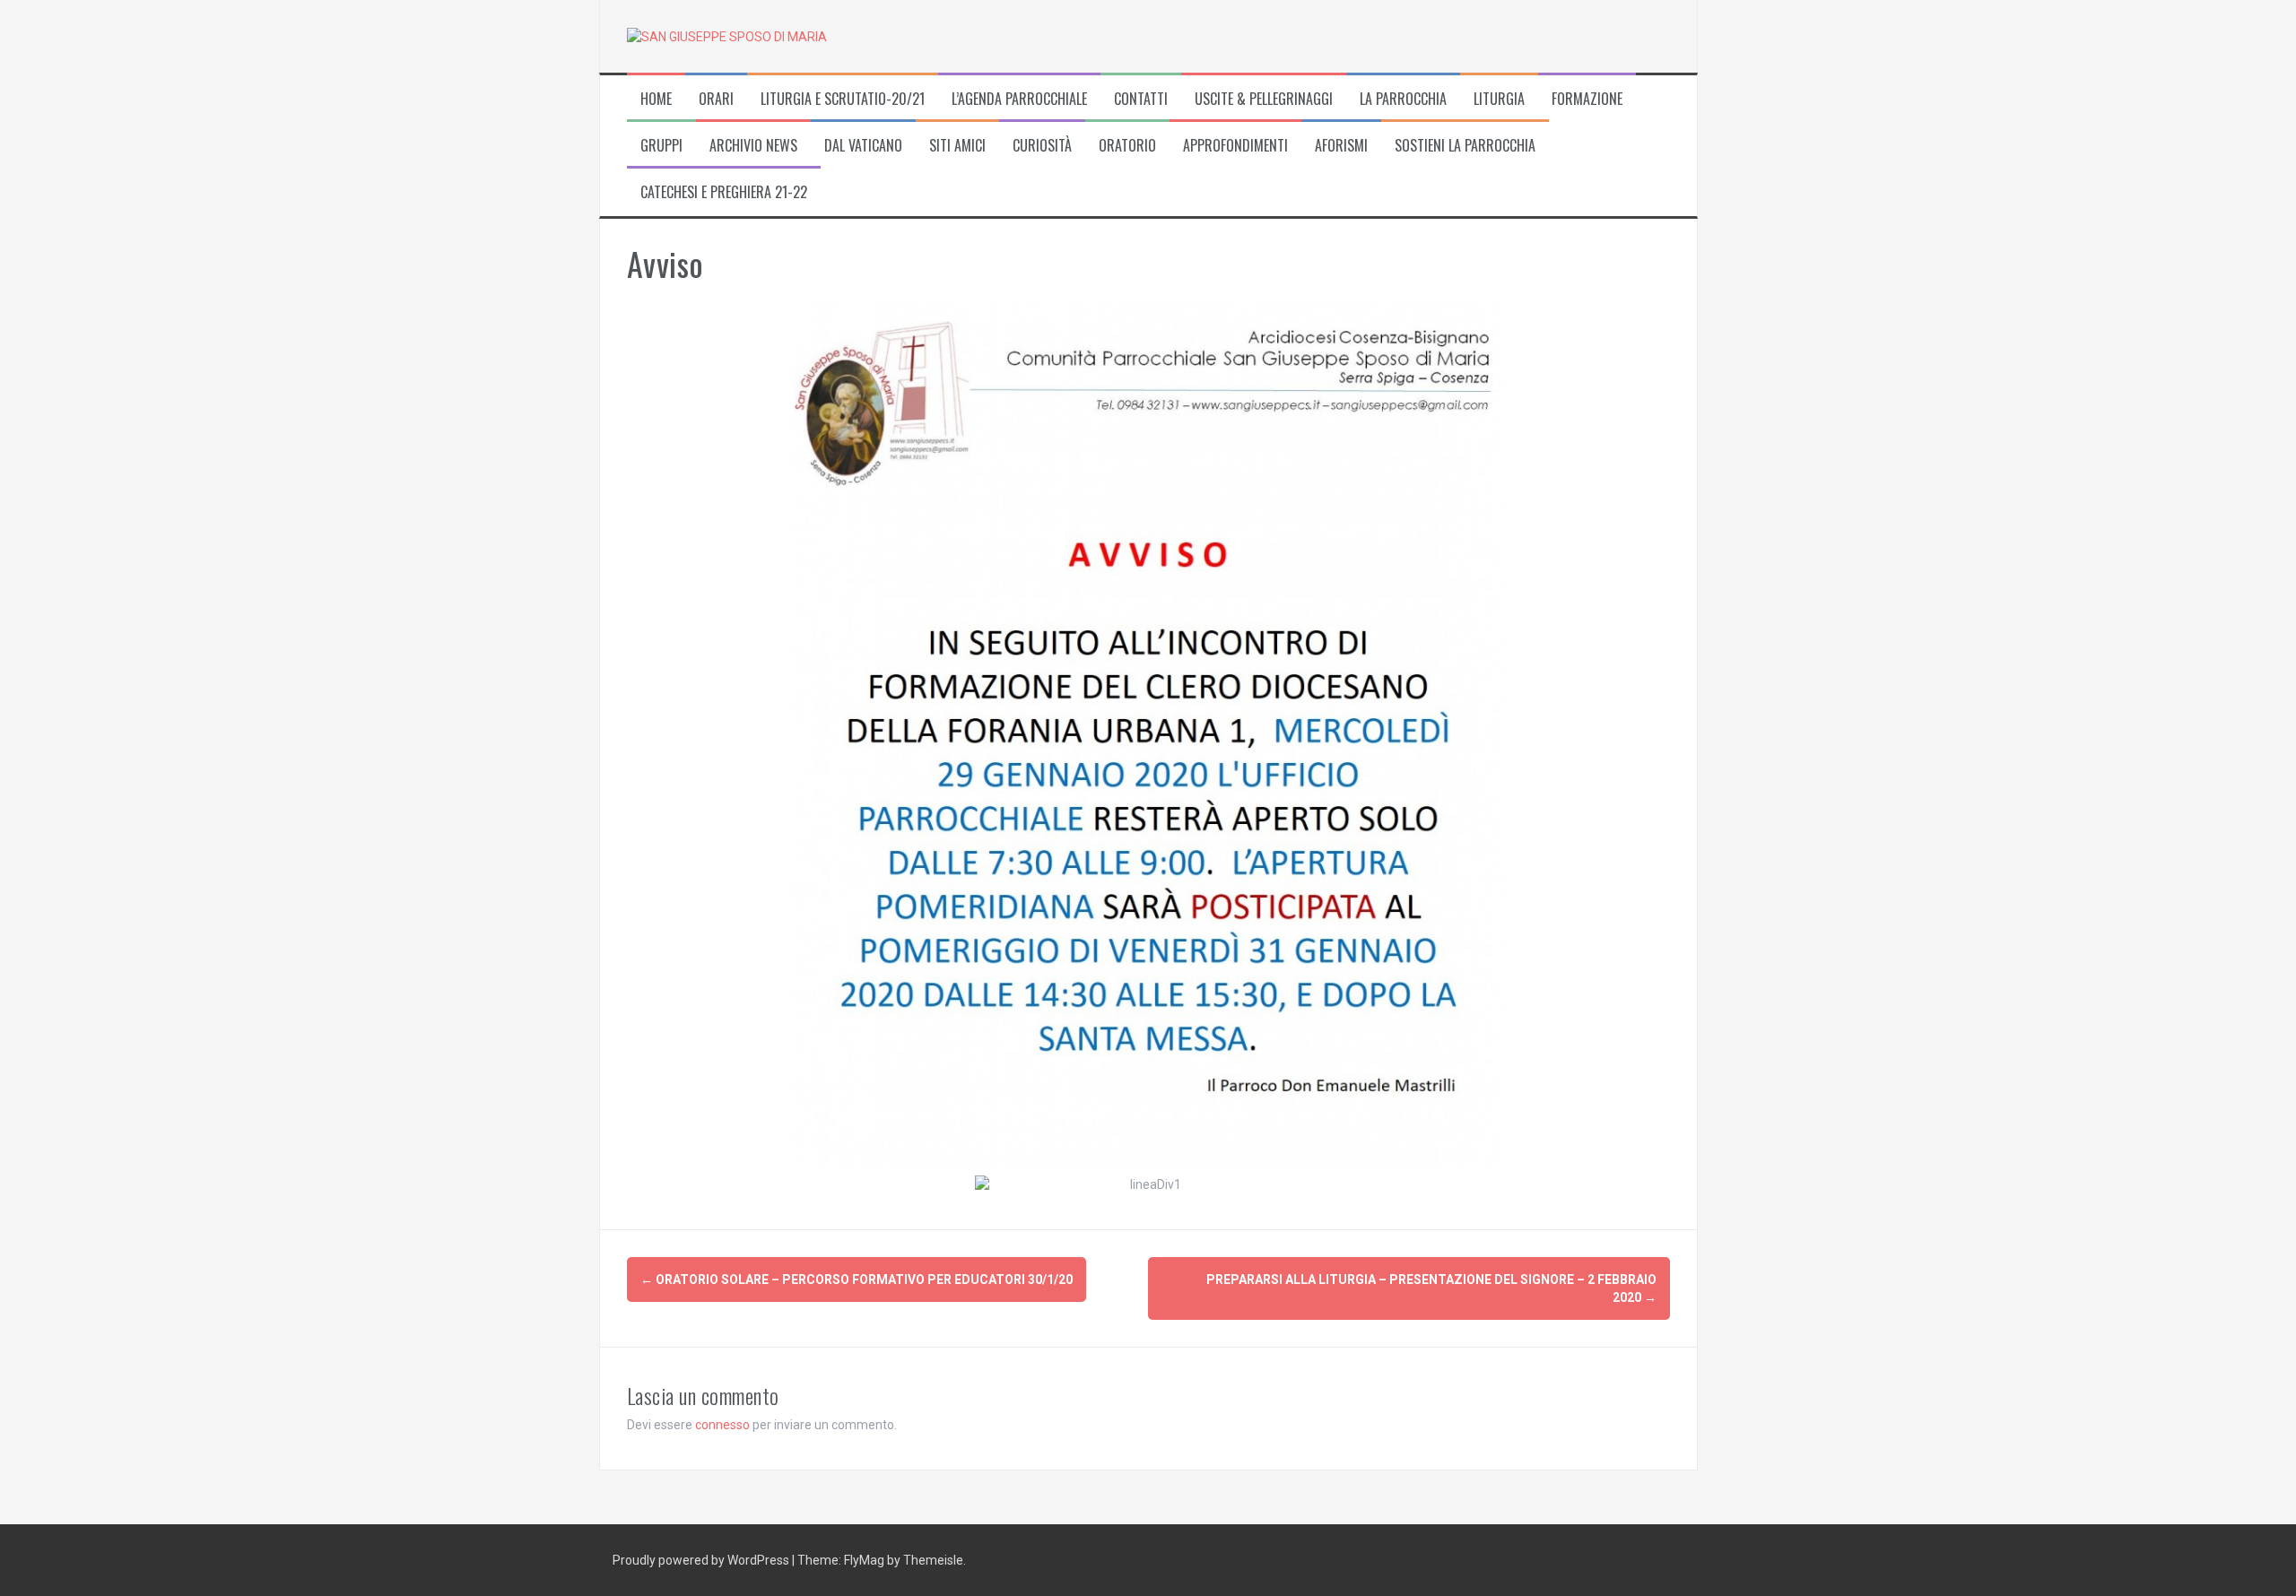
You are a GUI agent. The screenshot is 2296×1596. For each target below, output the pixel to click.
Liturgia (1499, 99)
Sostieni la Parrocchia (1465, 146)
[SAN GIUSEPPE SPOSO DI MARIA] (727, 36)
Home (656, 99)
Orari (716, 99)
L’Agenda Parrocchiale (1019, 99)
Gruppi (661, 146)
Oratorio (1127, 146)
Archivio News (753, 146)
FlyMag (864, 1560)
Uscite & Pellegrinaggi (1264, 99)
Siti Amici (957, 146)
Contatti (1141, 99)
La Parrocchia (1403, 99)
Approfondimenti (1235, 146)
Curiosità (1042, 146)
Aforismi (1341, 146)
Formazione (1587, 99)
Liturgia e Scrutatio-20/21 (843, 99)
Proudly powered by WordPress (702, 1560)
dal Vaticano (863, 146)
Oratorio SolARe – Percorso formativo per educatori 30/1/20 (857, 1279)
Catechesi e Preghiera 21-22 (724, 192)
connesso (722, 1425)
